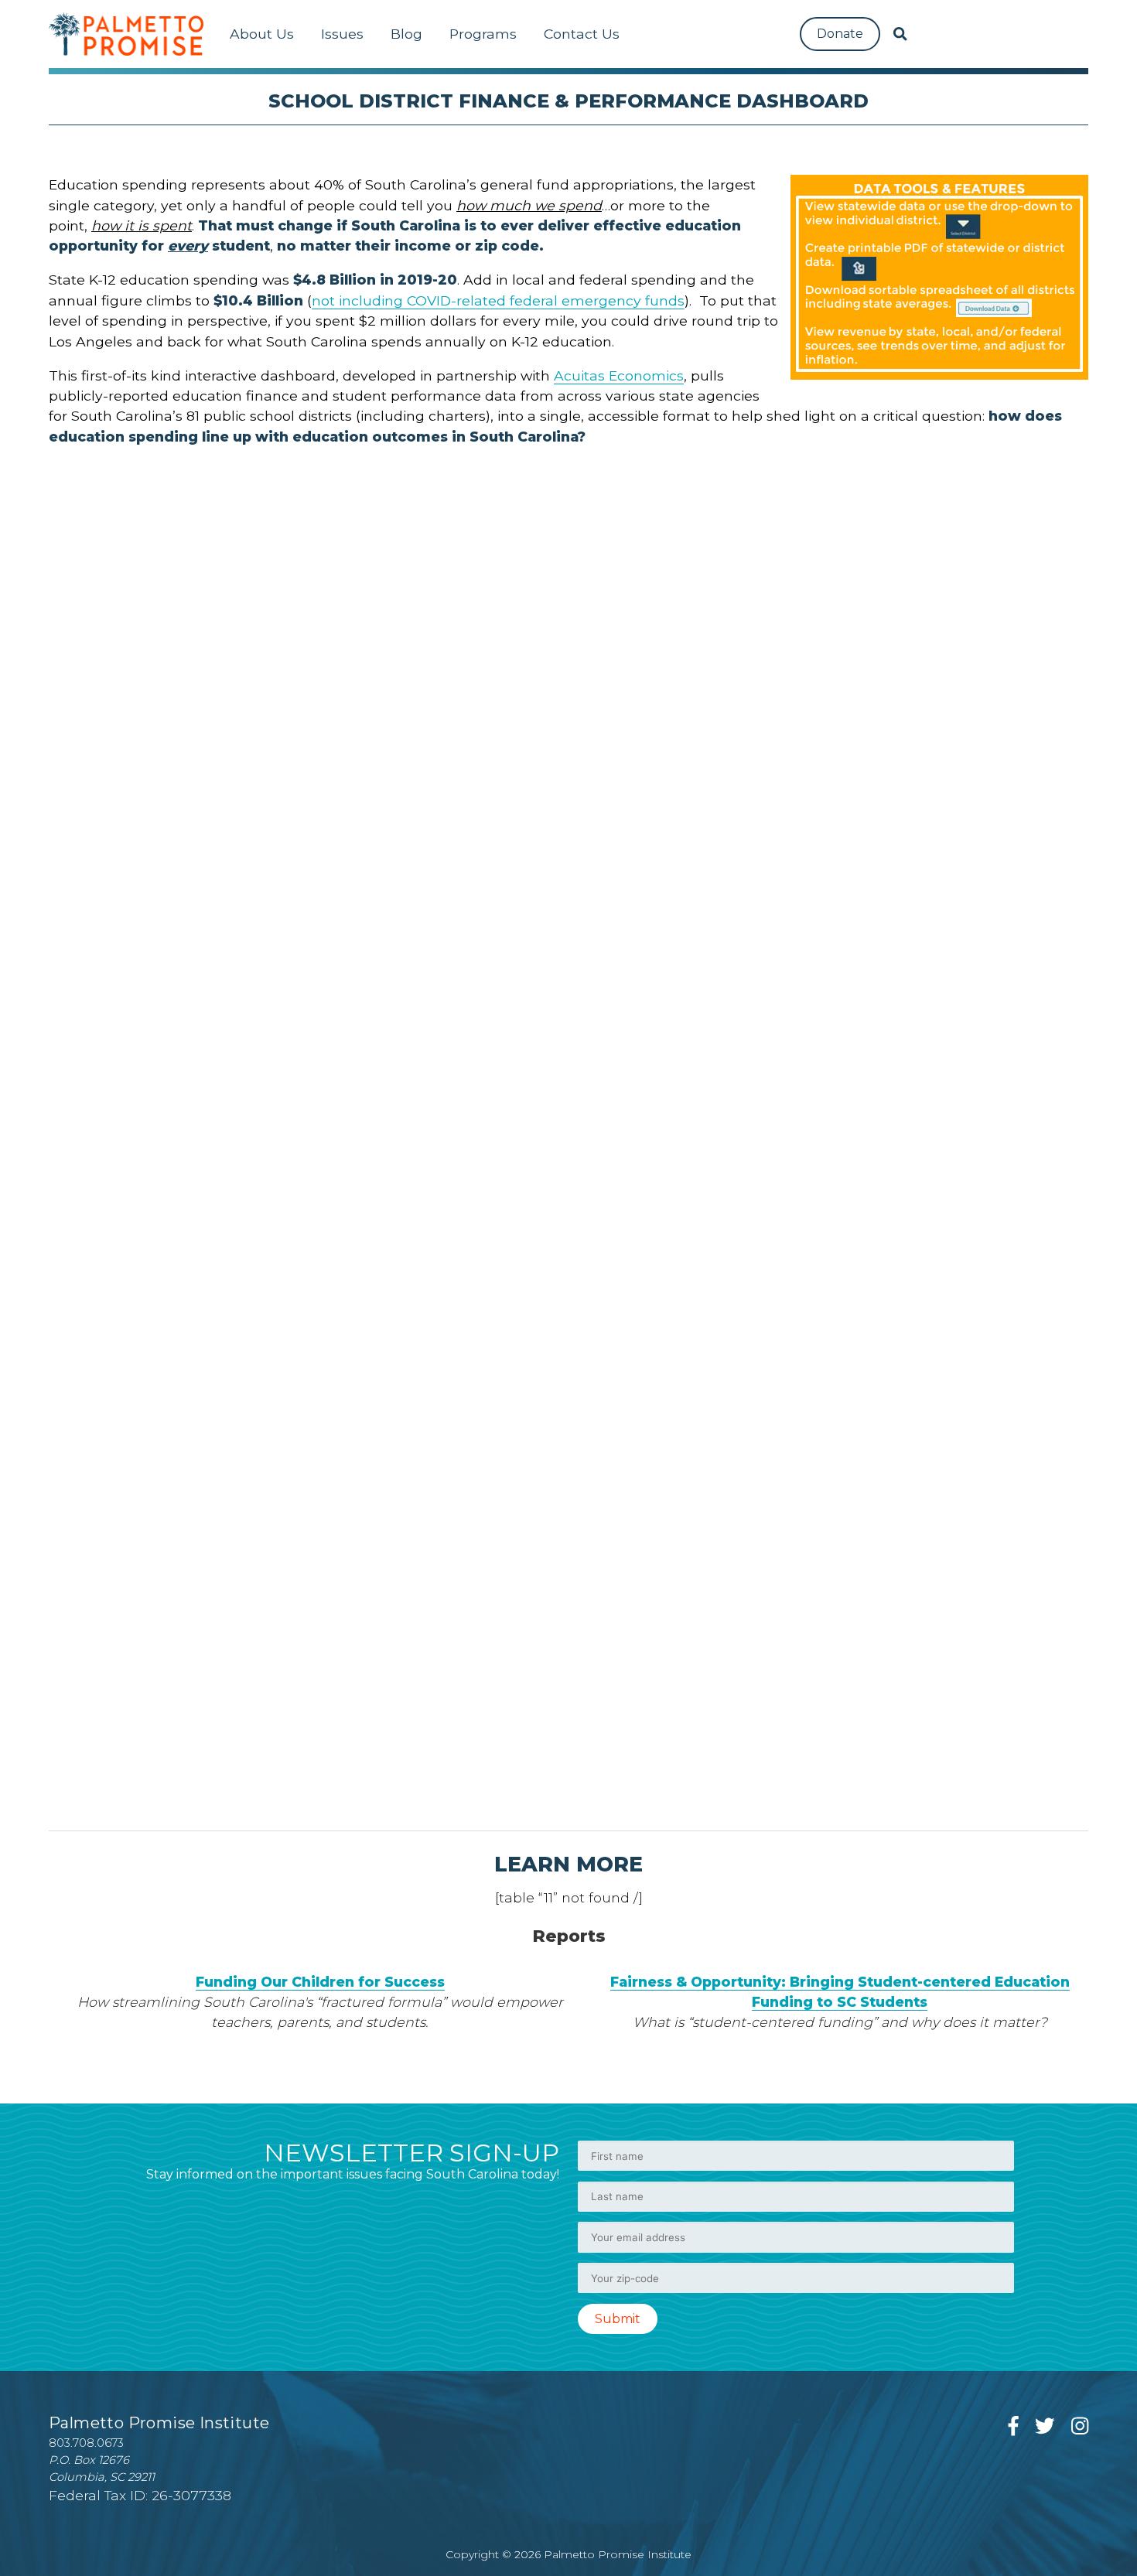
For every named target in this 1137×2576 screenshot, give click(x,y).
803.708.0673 (86, 2443)
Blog (406, 34)
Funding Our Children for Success (320, 1982)
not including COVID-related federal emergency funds (498, 300)
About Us (262, 34)
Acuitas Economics (619, 375)
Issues (342, 34)
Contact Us (582, 34)
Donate (840, 34)
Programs (483, 34)
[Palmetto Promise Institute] (126, 34)
